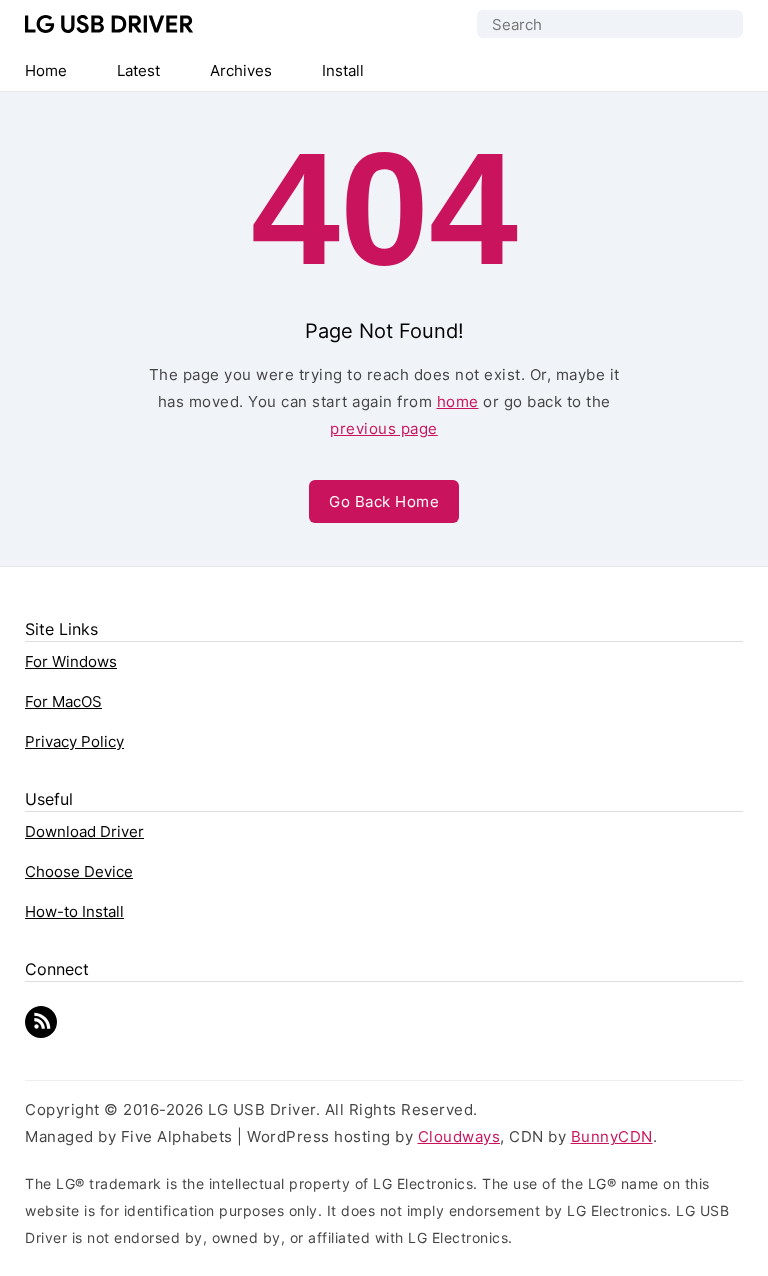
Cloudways (459, 1136)
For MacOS (63, 701)
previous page (384, 428)
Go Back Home (384, 501)
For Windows (71, 661)
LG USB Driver (109, 24)
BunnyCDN (612, 1136)
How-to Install (74, 911)
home (458, 401)
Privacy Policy (74, 741)
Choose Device (79, 871)
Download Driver (84, 831)
